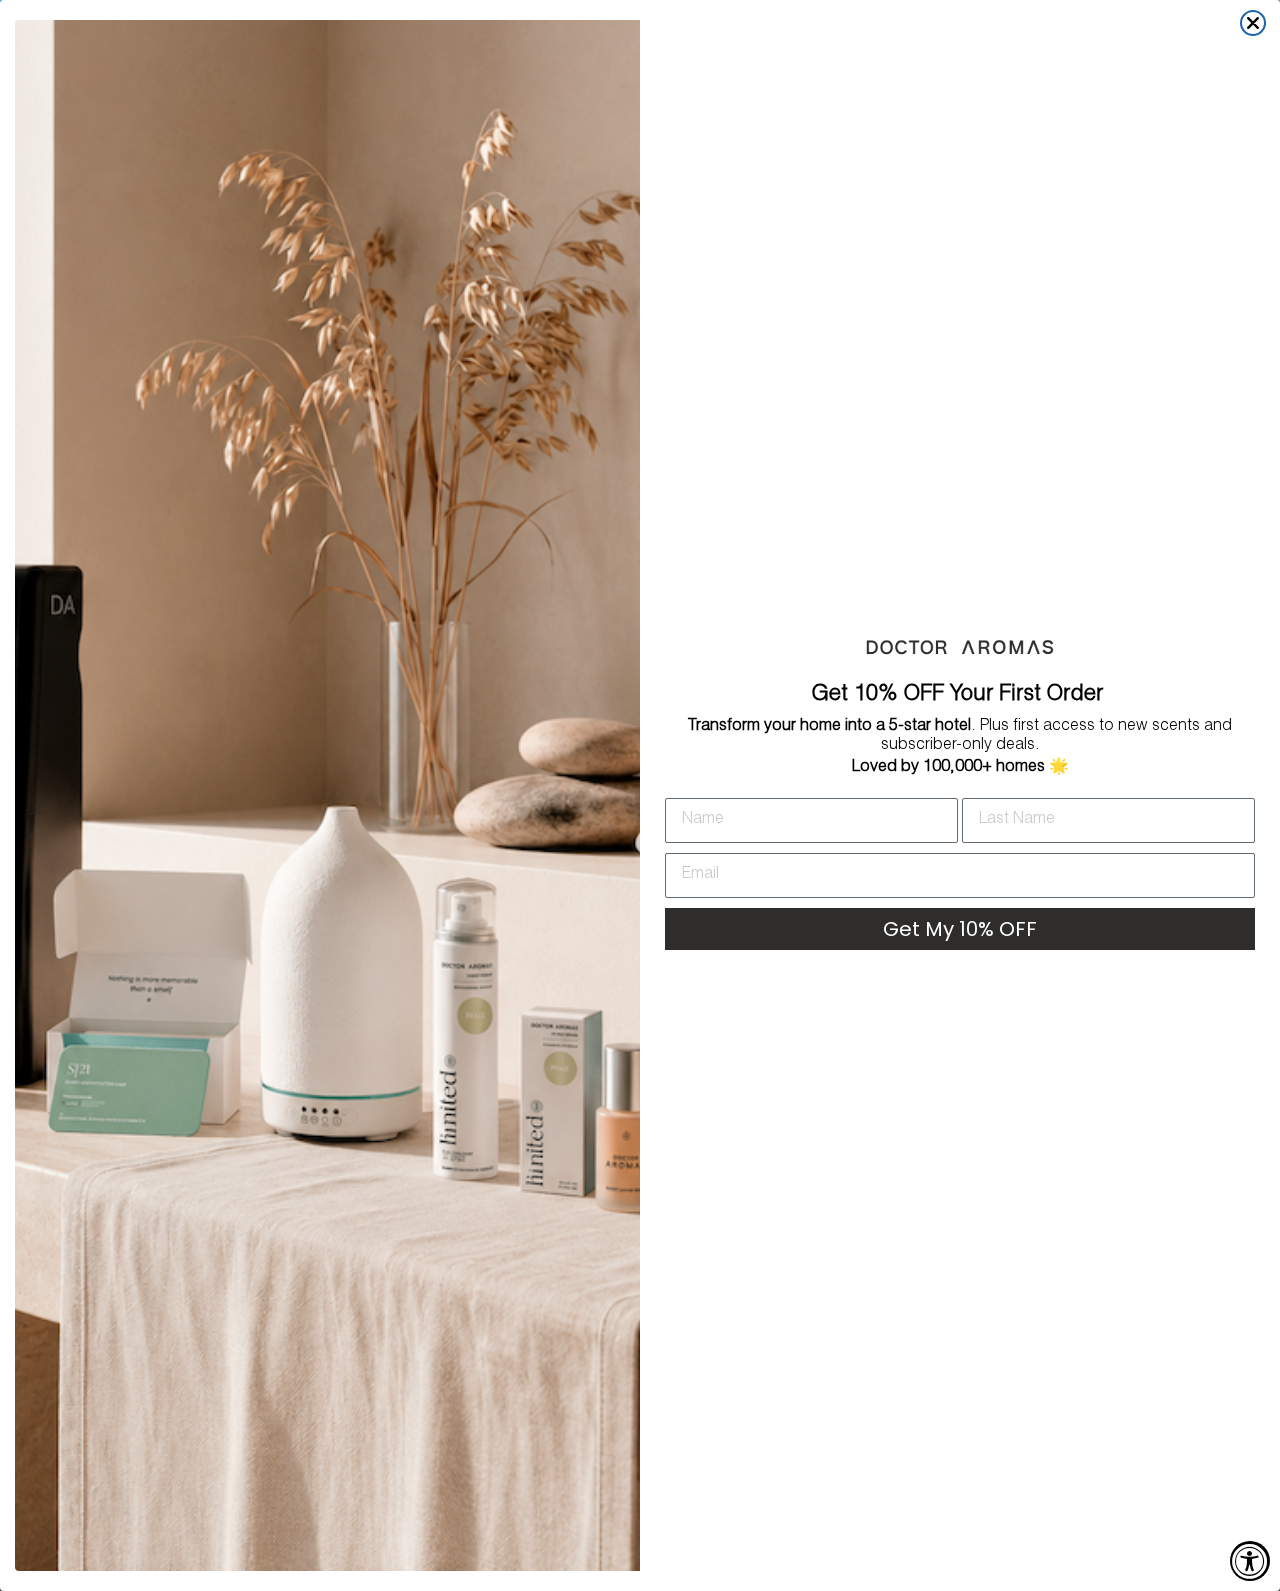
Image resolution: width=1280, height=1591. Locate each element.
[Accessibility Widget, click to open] (1250, 1561)
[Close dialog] (1253, 23)
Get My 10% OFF (960, 929)
